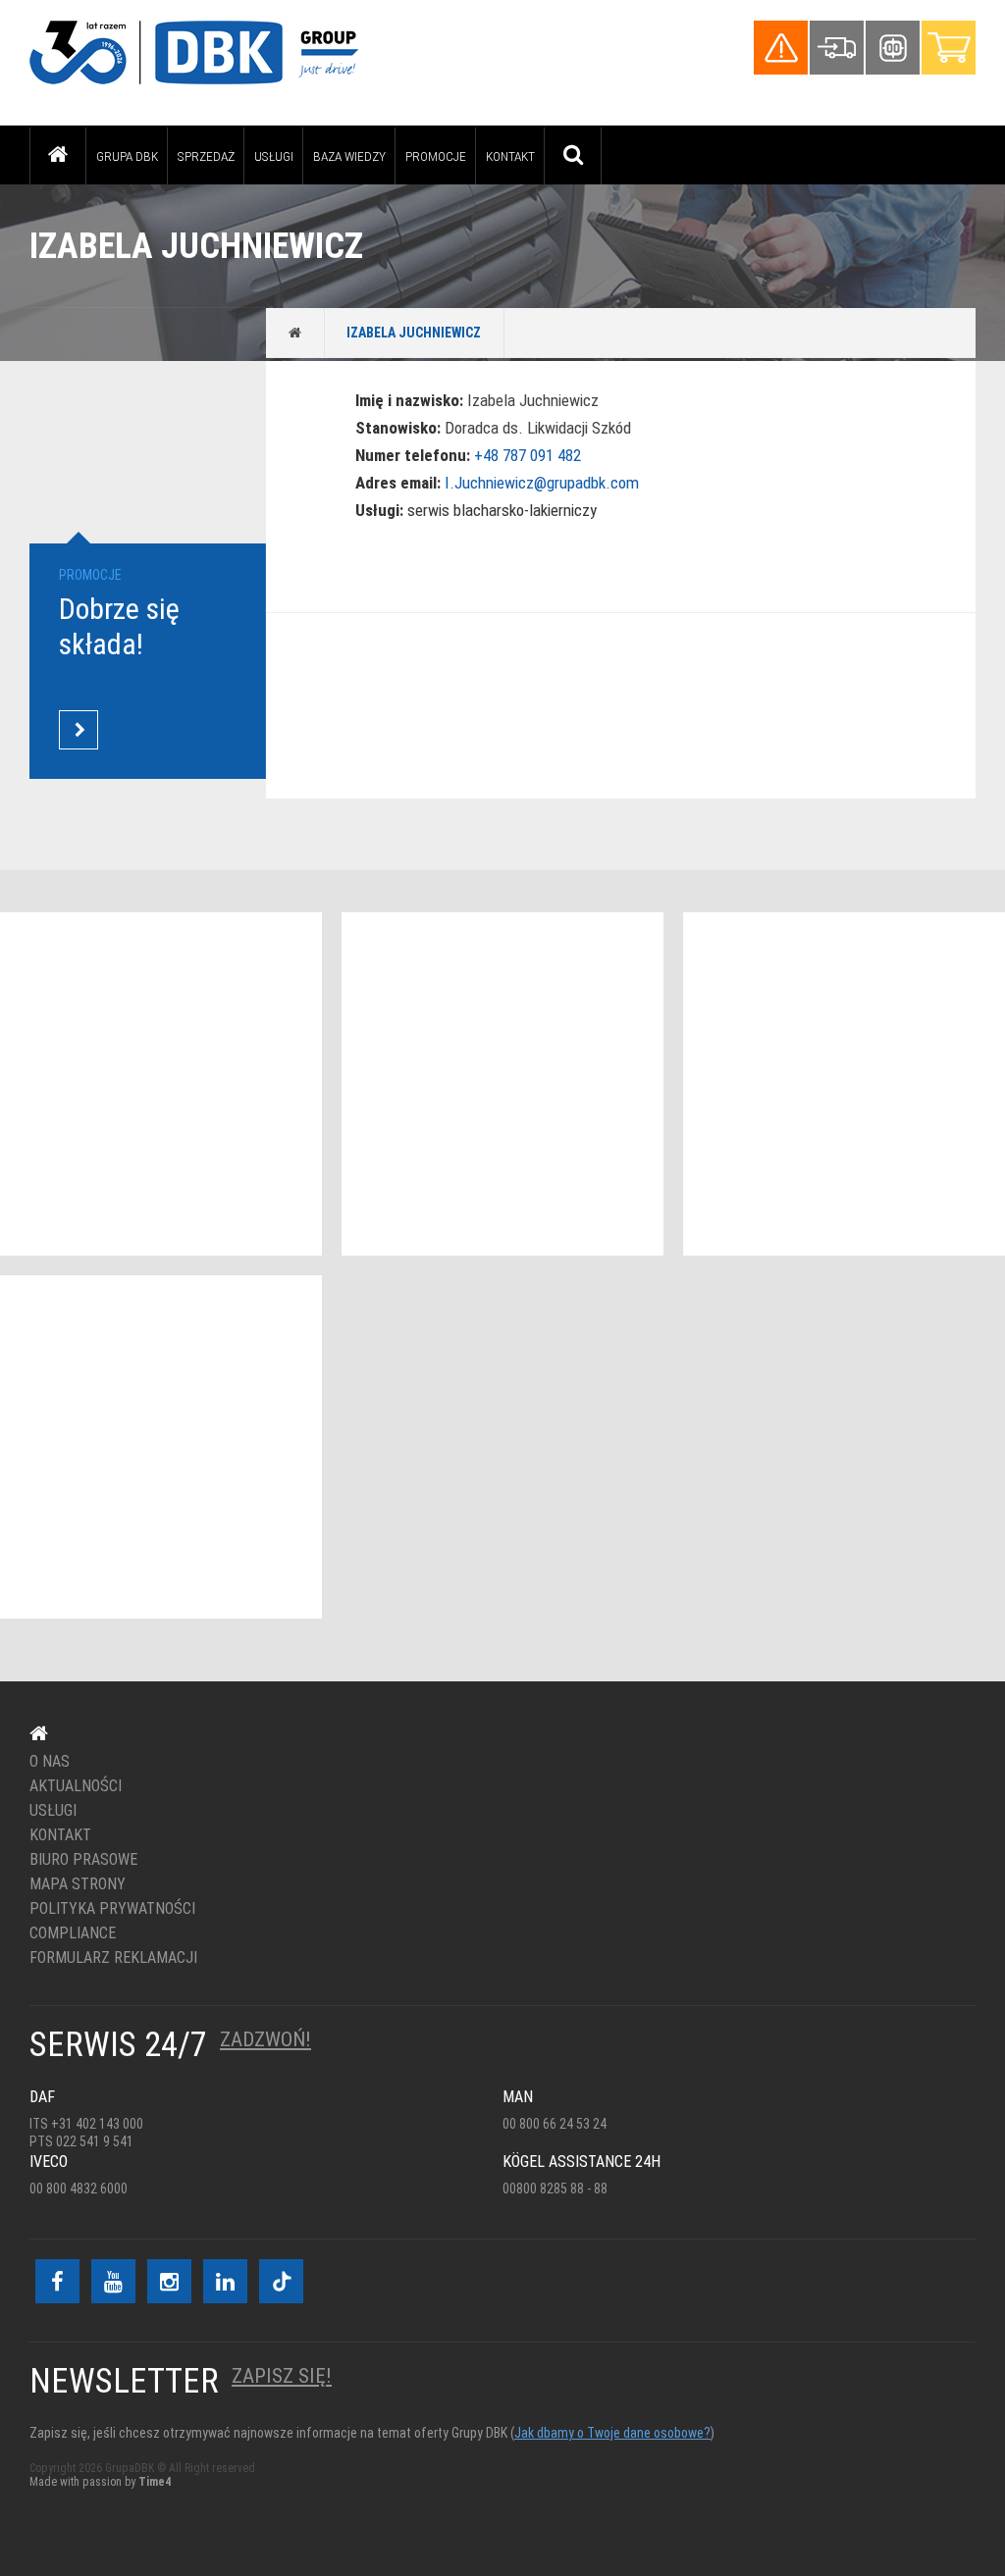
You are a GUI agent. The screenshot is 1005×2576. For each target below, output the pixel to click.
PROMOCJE (436, 156)
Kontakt (510, 156)
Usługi (274, 156)
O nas (50, 1762)
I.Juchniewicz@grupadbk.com (542, 483)
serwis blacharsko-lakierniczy (502, 510)
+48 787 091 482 (528, 455)
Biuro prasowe (83, 1860)
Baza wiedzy (349, 156)
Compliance (73, 1933)
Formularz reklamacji (113, 1958)
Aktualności (76, 1786)
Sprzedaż (206, 156)
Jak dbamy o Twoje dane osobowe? (612, 2433)
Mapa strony (78, 1884)
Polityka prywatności (112, 1909)
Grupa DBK (127, 156)
